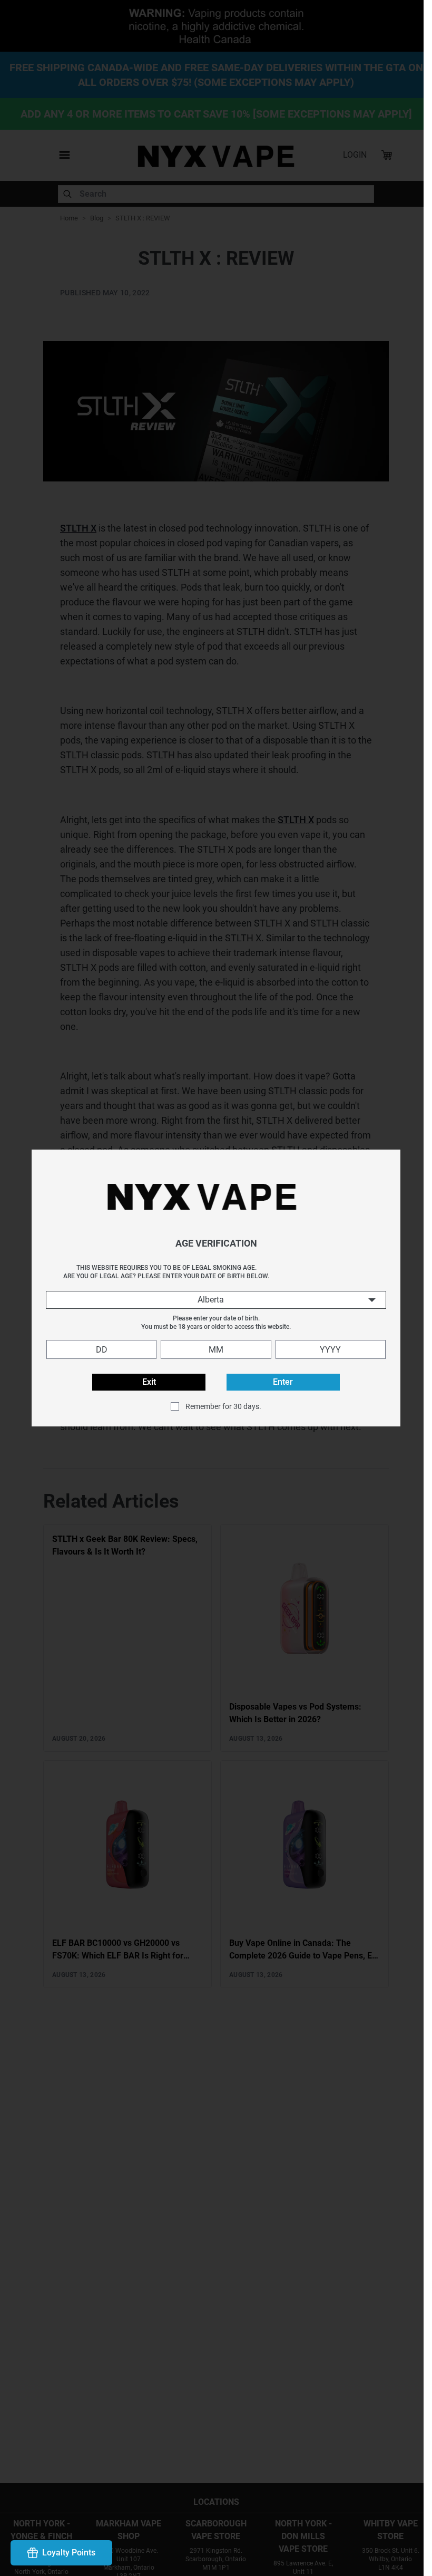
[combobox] (212, 1300)
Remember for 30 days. (219, 1406)
